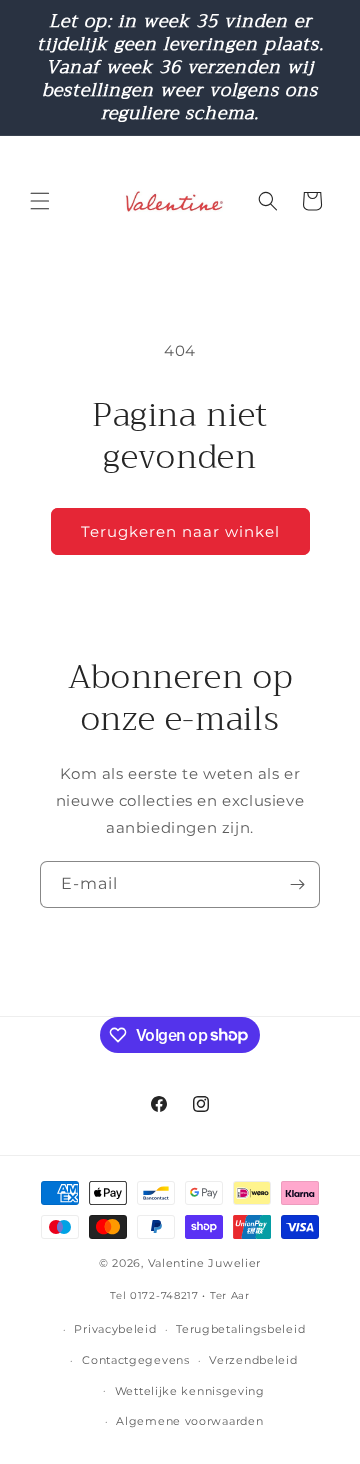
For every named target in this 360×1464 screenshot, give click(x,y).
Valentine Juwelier (205, 1263)
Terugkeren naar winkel (180, 531)
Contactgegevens (136, 1360)
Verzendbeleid (253, 1360)
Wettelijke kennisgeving (190, 1391)
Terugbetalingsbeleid (240, 1329)
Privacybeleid (115, 1329)
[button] (40, 201)
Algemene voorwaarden (189, 1421)
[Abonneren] (297, 884)
